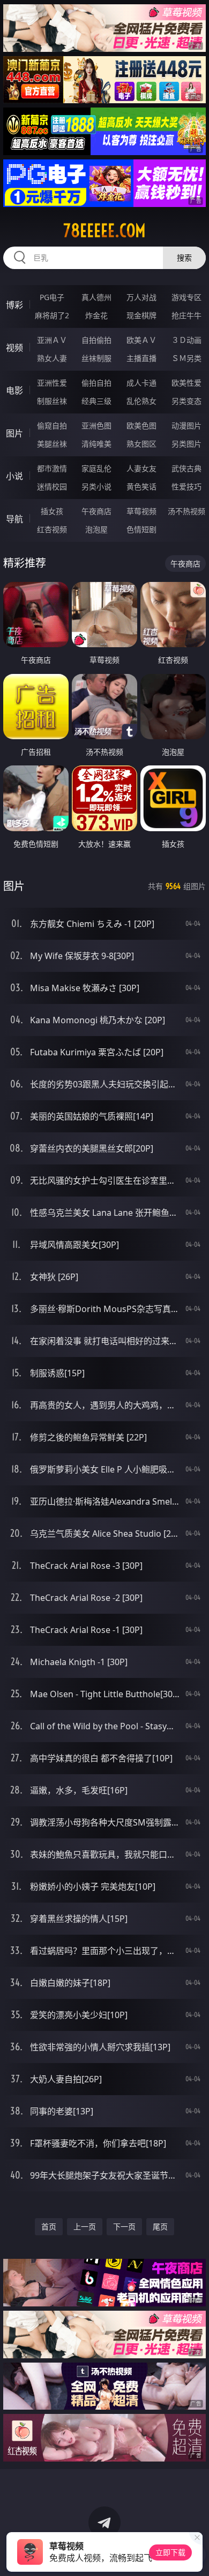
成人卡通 (141, 383)
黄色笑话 (141, 486)
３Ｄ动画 (186, 340)
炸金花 (96, 315)
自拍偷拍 (96, 340)
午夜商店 (96, 511)
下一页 (124, 2226)
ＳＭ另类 (186, 358)
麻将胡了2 (52, 315)
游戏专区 (186, 297)
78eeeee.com (104, 231)
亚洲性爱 (52, 383)
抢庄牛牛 (186, 315)
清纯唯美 (96, 444)
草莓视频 (141, 511)
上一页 (85, 2226)
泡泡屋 (96, 529)
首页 (49, 2226)
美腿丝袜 (52, 444)
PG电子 (52, 297)
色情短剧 (141, 529)
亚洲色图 (96, 425)
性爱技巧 (186, 486)
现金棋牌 (141, 315)
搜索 (184, 258)
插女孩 (52, 511)
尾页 (160, 2226)
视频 (14, 348)
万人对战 (141, 297)
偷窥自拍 (52, 425)
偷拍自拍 (96, 383)
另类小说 (96, 486)
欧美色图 (141, 425)
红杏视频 (52, 529)
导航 (14, 519)
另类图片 (186, 444)
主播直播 (141, 358)
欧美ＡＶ (141, 340)
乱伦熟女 (141, 401)
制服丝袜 (52, 401)
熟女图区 (141, 444)
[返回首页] (195, 2555)
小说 (14, 476)
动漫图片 (186, 425)
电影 (14, 390)
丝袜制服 (96, 358)
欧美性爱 (186, 383)
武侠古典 (186, 468)
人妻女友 (141, 468)
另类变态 (186, 401)
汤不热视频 (186, 511)
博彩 (14, 305)
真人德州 (96, 297)
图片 (14, 433)
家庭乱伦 (96, 468)
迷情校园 (52, 486)
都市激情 (52, 468)
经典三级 (96, 401)
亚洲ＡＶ (52, 340)
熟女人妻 (52, 358)
